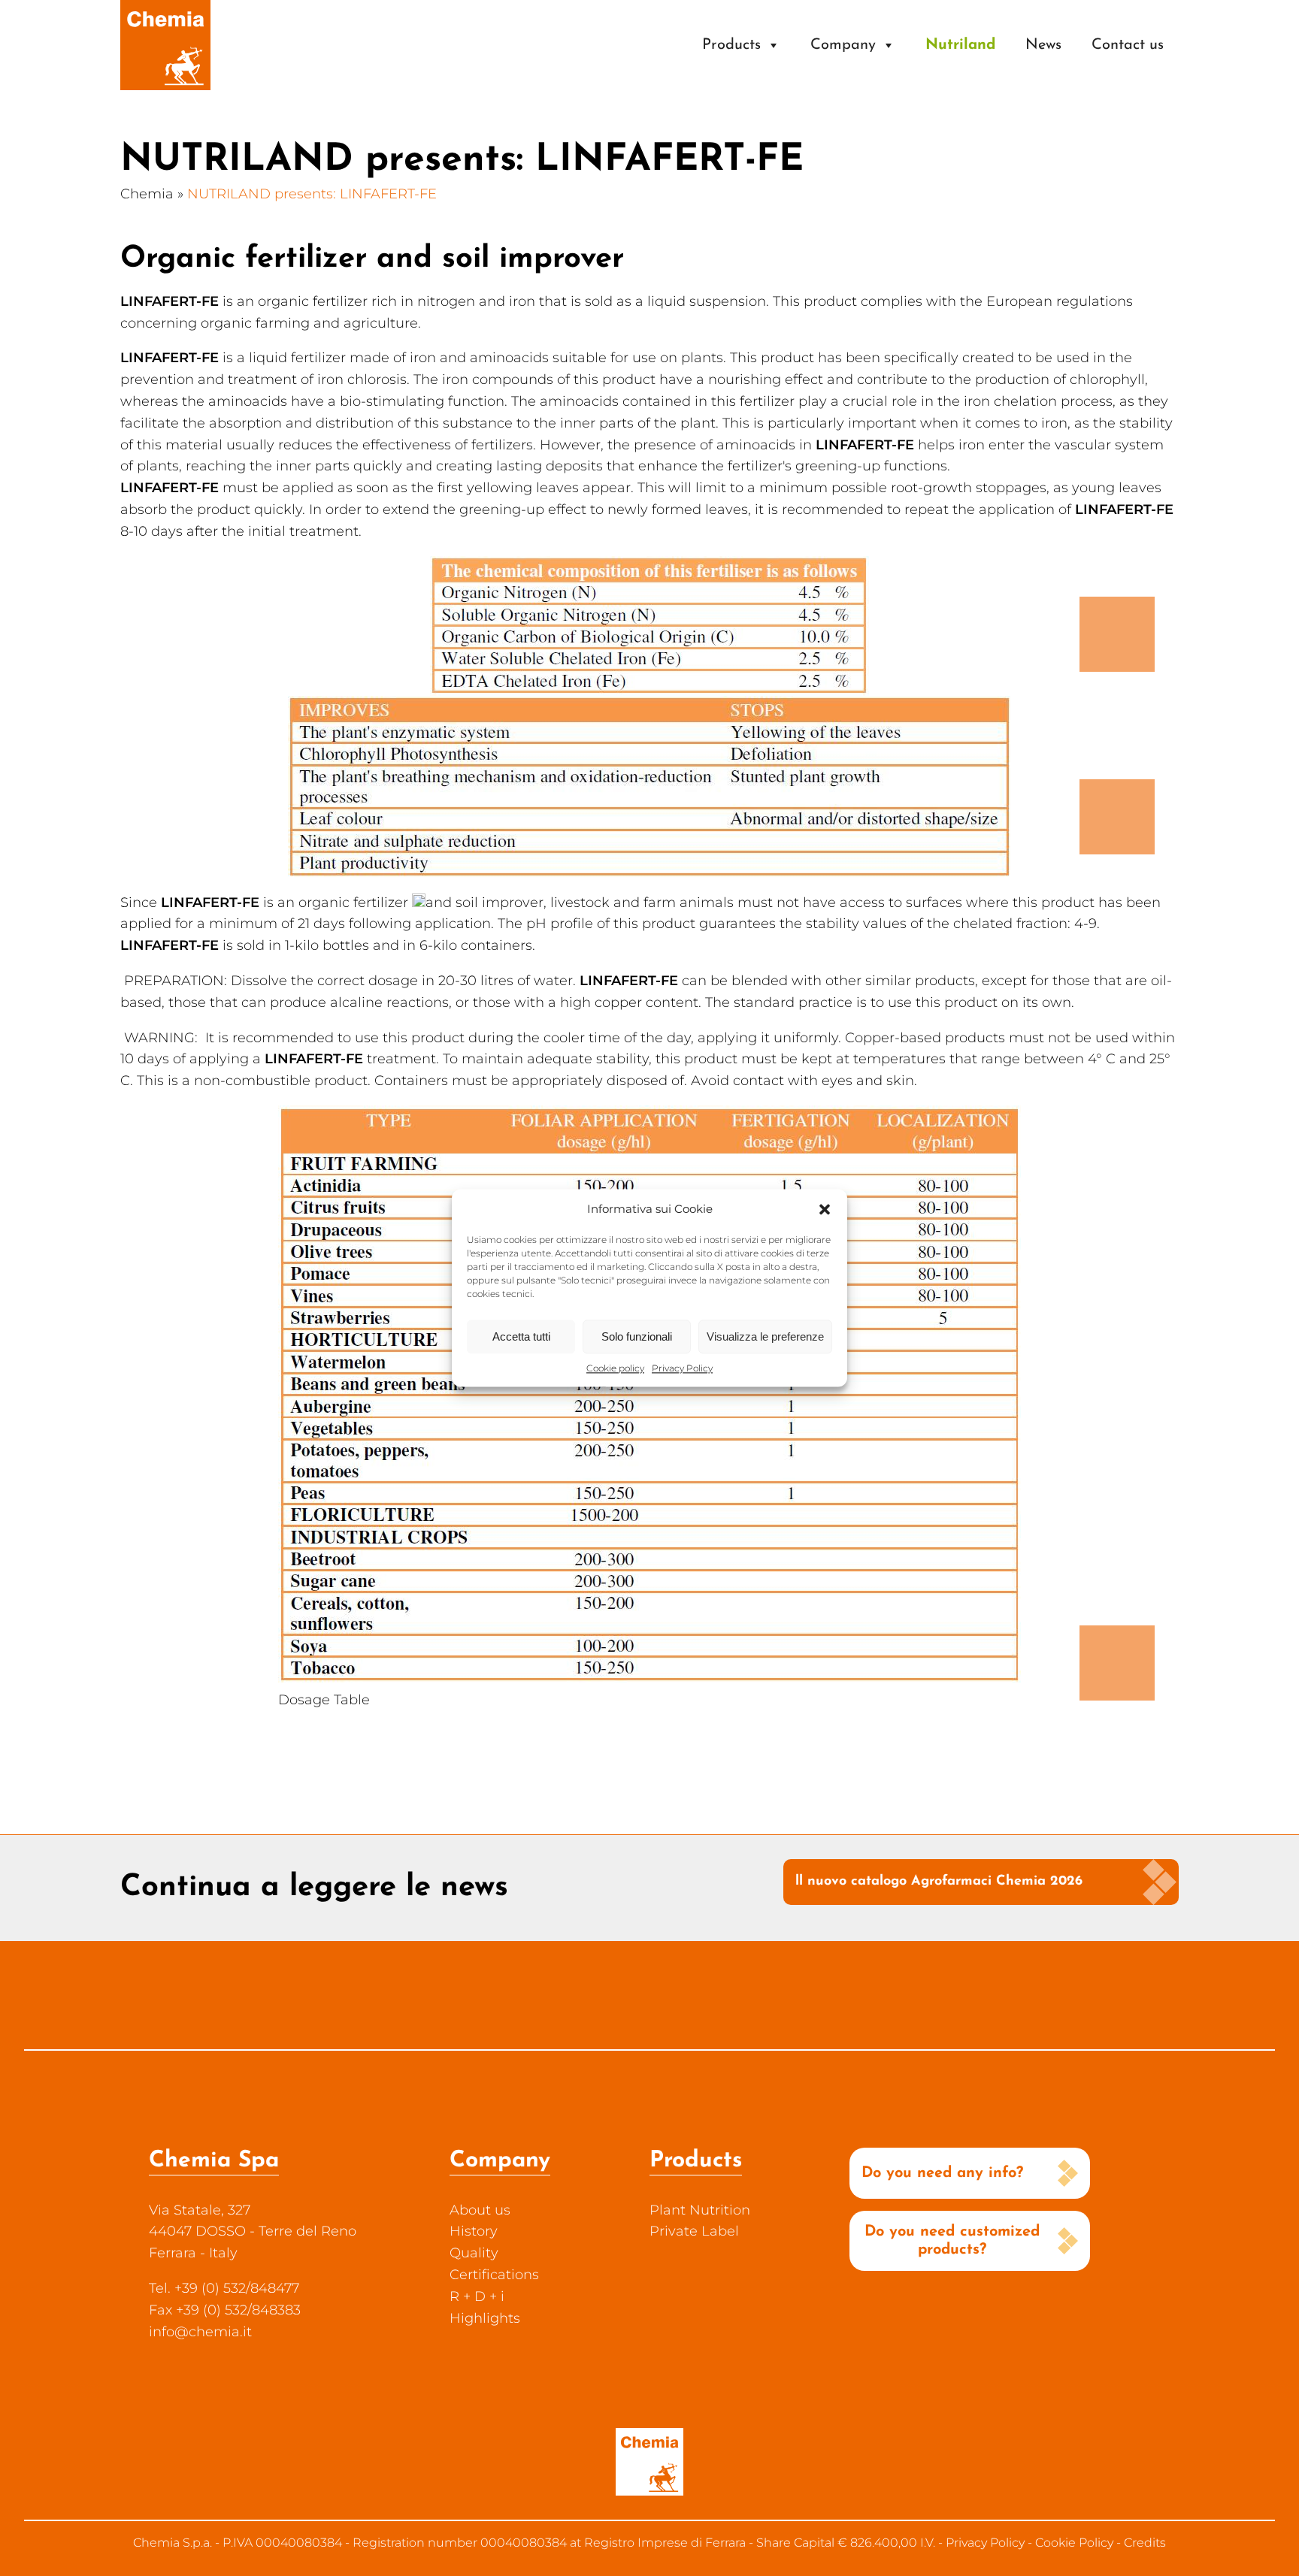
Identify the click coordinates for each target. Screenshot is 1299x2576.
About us (480, 2210)
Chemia (147, 194)
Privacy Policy (682, 1368)
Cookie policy (615, 1368)
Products (731, 45)
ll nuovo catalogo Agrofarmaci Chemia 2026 (939, 1882)
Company (843, 45)
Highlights (485, 2318)
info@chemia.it (200, 2332)
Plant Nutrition (700, 2210)
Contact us (1128, 45)
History (474, 2231)
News (1043, 45)
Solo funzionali (637, 1336)
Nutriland (960, 45)
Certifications (494, 2275)
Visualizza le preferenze (765, 1336)
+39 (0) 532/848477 (237, 2288)
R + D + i (477, 2296)
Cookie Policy (1074, 2543)
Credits (1145, 2543)
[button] (825, 1209)
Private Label (694, 2231)
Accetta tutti (521, 1336)
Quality (474, 2253)
